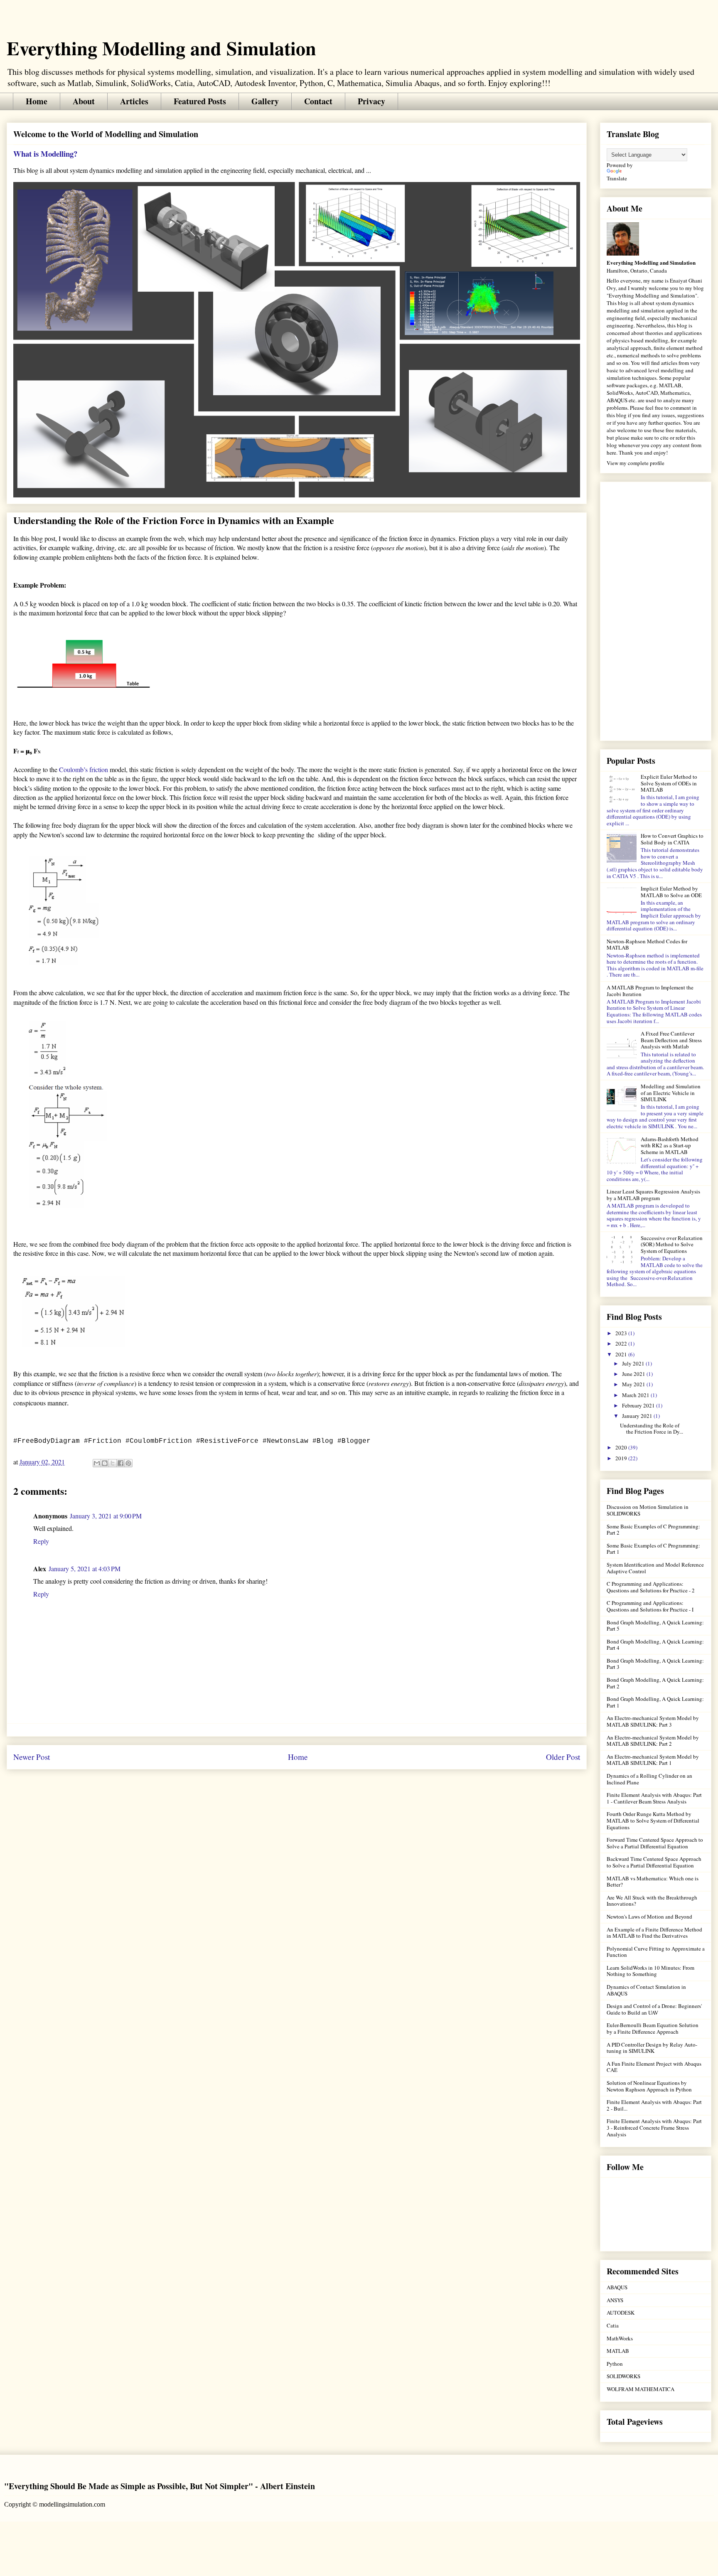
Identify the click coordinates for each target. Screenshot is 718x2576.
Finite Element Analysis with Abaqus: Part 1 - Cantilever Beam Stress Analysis (654, 1798)
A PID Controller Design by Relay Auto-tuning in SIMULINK (652, 2048)
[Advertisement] (656, 610)
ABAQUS (617, 2287)
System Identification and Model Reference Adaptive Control (655, 1568)
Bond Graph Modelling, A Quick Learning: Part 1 (655, 1702)
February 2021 (639, 1405)
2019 (622, 1458)
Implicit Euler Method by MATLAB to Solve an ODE (671, 892)
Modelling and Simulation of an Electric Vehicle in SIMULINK (671, 1093)
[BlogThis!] (105, 1463)
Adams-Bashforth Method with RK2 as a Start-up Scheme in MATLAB (670, 1145)
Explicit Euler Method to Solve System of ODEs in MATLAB (669, 783)
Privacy (371, 101)
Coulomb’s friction (84, 769)
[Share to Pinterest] (128, 1463)
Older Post (563, 1757)
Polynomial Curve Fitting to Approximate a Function (656, 1952)
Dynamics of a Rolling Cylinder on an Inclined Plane (649, 1779)
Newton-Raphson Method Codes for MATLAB (647, 945)
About (84, 101)
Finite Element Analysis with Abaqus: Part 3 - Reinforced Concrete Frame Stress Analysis (654, 2127)
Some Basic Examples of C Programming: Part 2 (653, 1530)
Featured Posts (200, 101)
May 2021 (634, 1384)
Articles (134, 101)
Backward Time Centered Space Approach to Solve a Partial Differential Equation (654, 1862)
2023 (622, 1333)
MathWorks (620, 2338)
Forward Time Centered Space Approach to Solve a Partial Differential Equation (655, 1843)
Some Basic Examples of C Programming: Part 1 (653, 1549)
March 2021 (636, 1395)
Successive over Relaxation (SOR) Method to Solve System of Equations (672, 1244)
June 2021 (634, 1374)
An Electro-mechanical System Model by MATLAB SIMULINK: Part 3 (653, 1721)
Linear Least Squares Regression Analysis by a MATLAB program (653, 1195)
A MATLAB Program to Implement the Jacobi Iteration (650, 991)
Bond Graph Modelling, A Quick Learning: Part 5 (655, 1626)
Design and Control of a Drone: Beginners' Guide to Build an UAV (654, 2009)
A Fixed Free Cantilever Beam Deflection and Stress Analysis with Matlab (671, 1040)
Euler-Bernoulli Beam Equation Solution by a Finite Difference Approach (653, 2028)
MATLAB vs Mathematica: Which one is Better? (653, 1882)
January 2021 (638, 1416)
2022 (622, 1343)
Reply (41, 1541)
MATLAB (618, 2351)
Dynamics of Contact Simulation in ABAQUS (646, 1990)
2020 (622, 1447)
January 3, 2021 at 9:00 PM (106, 1516)
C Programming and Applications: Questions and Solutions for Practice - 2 (651, 1587)
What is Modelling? (45, 154)
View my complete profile (636, 463)
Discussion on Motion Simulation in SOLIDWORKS (648, 1510)
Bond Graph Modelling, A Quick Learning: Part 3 (655, 1664)
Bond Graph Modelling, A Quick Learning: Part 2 (655, 1683)
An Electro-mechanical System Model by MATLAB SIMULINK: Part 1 (653, 1760)
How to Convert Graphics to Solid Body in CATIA (672, 839)
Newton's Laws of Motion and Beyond (649, 1917)
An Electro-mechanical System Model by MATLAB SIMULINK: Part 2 (653, 1741)
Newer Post (32, 1757)
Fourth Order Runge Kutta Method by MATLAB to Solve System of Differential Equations (653, 1820)
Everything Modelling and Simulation (161, 48)
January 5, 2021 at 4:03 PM (85, 1568)
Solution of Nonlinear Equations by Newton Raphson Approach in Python (649, 2086)
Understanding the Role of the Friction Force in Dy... (652, 1429)
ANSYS (615, 2300)
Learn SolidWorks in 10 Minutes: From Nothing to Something (650, 1971)
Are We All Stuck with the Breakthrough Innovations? (652, 1901)
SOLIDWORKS (623, 2376)
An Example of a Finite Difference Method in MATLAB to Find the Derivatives (654, 1933)
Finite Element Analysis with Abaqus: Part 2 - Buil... (654, 2105)
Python (615, 2364)
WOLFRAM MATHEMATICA (641, 2389)
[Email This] (97, 1463)
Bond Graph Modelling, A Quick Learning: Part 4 (655, 1645)
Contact (318, 101)
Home (37, 101)
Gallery (265, 101)
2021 (622, 1354)
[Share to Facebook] (120, 1463)
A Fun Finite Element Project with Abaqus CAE (654, 2067)
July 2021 (634, 1363)
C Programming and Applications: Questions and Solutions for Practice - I (650, 1606)
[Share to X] (113, 1463)
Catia (613, 2325)
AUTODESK (621, 2313)
